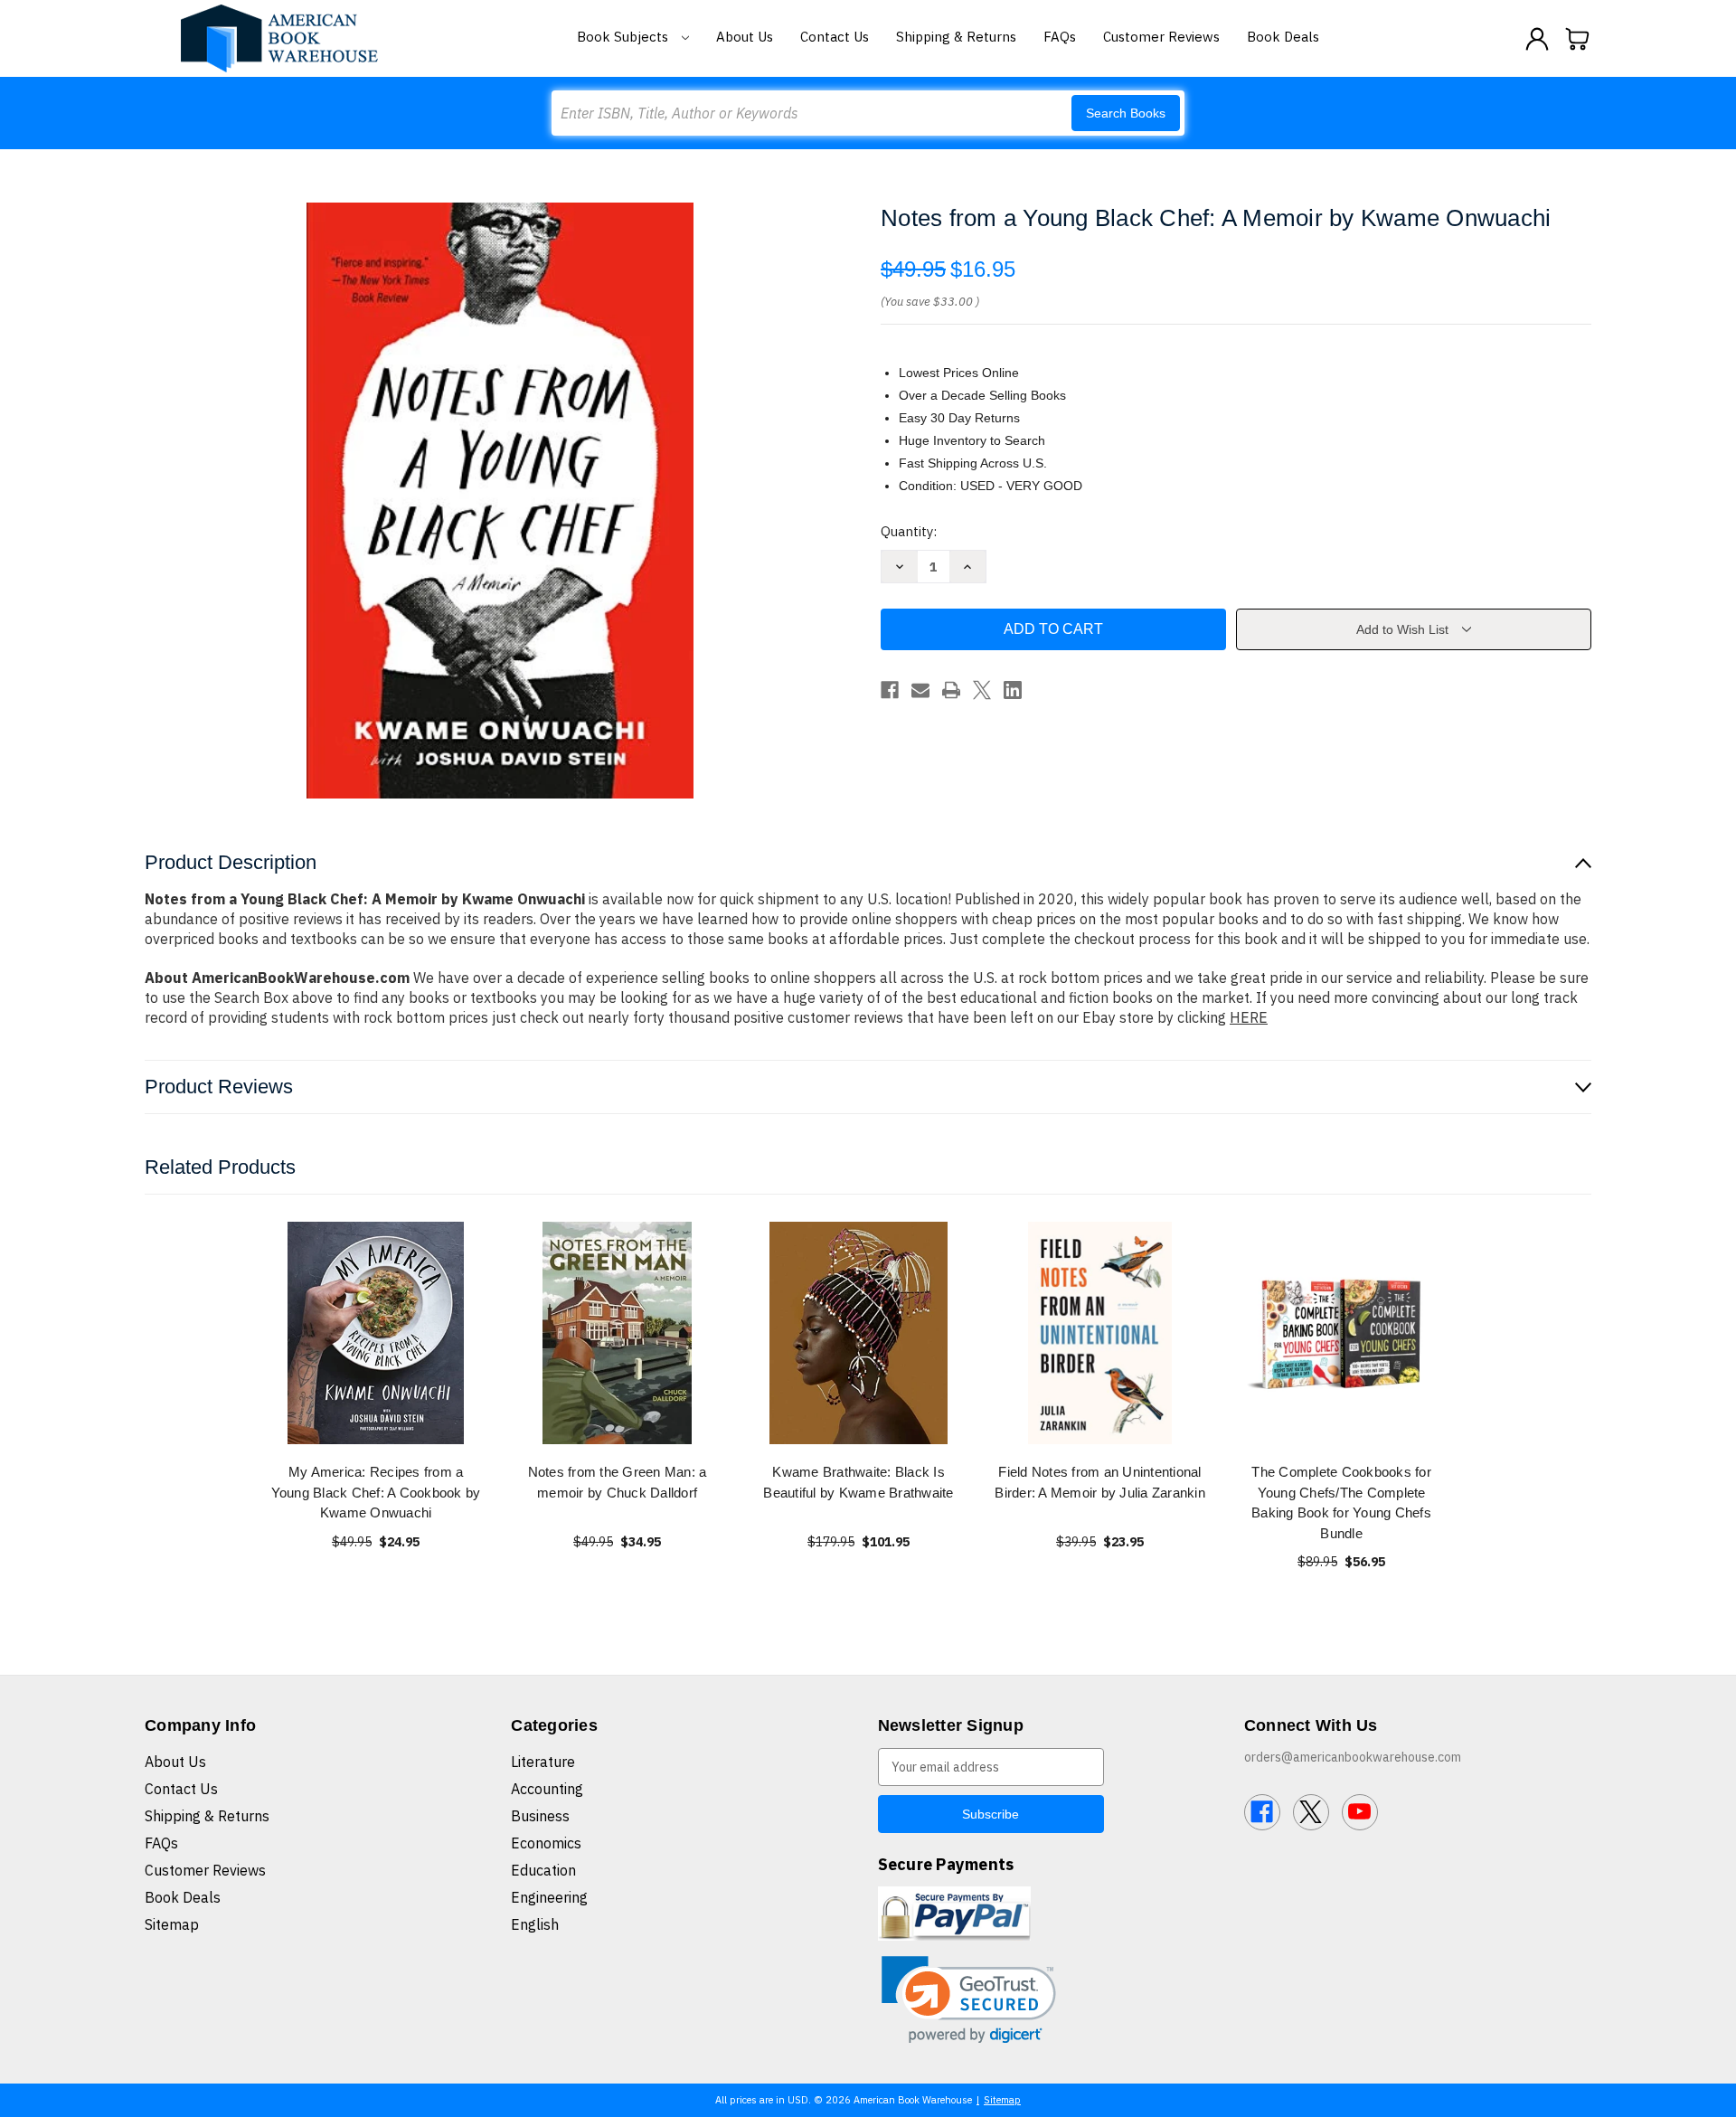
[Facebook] (890, 690)
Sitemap (172, 1924)
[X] (982, 690)
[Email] (920, 690)
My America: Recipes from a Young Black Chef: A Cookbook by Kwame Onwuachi (376, 1492)
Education (543, 1870)
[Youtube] (1360, 1812)
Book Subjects (624, 37)
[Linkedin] (1013, 690)
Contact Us (835, 37)
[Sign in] (1537, 39)
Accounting (547, 1789)
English (535, 1924)
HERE (1249, 1017)
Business (540, 1816)
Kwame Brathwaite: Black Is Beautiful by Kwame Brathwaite (858, 1482)
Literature (543, 1762)
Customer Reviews (1161, 37)
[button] (969, 2000)
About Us (745, 37)
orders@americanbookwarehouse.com (1353, 1757)
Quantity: (909, 531)
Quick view (376, 1333)
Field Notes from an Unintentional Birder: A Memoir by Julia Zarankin (1100, 1482)
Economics (546, 1843)
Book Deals (1283, 37)
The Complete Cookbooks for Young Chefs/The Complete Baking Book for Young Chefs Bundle (1341, 1503)
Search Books (1126, 113)
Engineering (549, 1897)
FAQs (1060, 37)
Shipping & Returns (956, 37)
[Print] (951, 690)
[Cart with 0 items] (1578, 39)
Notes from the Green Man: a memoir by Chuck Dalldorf (618, 1482)
